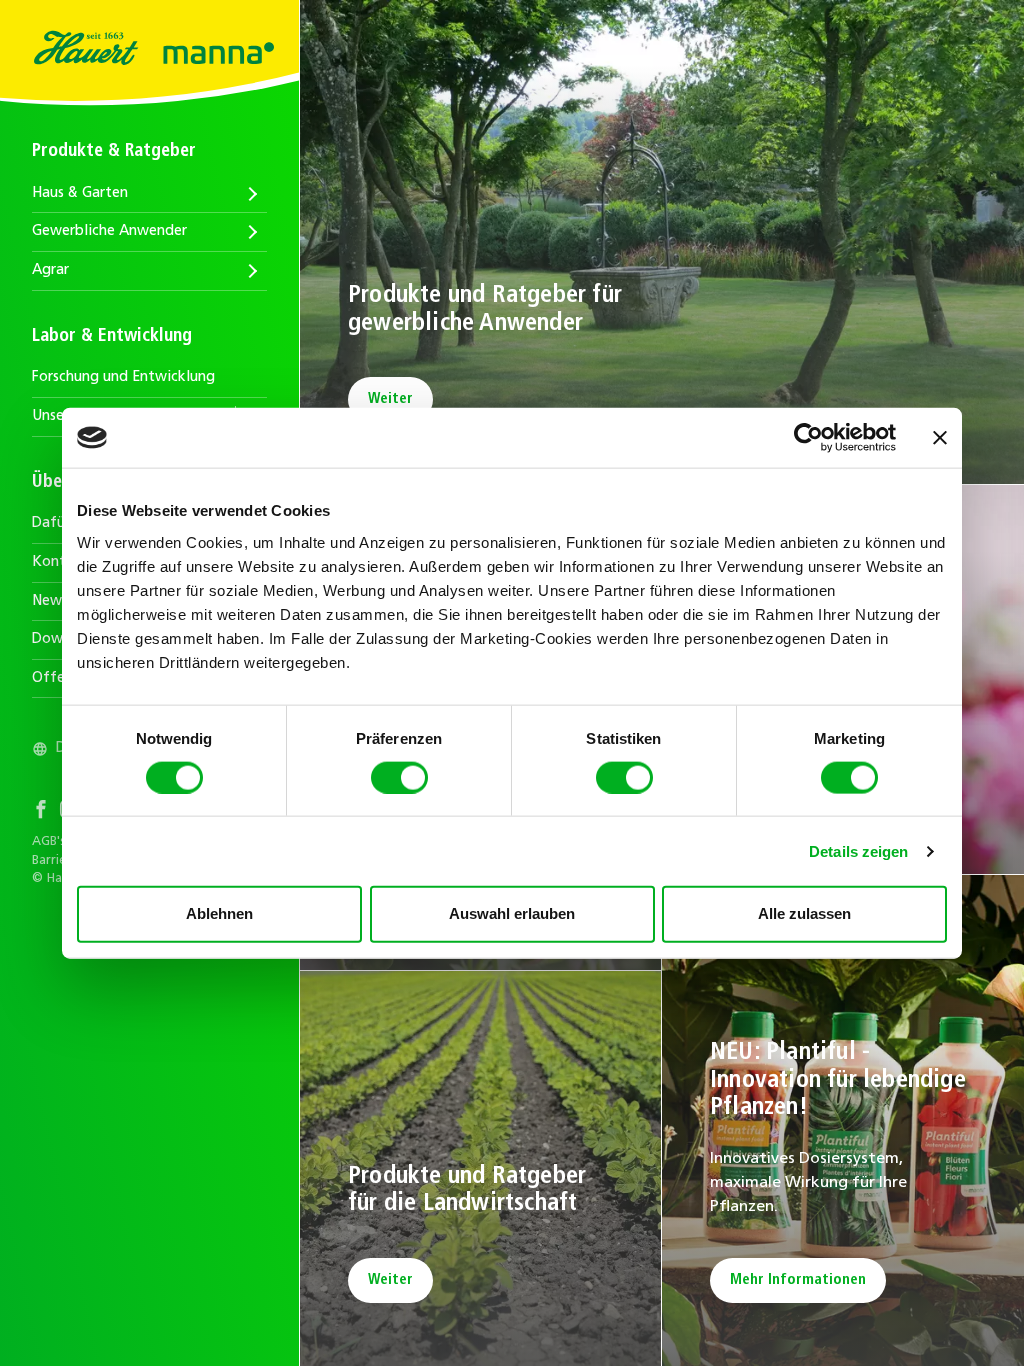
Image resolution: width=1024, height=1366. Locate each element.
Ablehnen (219, 913)
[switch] (399, 777)
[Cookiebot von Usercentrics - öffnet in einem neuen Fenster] (808, 438)
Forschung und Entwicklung (123, 377)
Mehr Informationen (798, 1280)
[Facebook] (46, 812)
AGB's (49, 842)
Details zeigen (858, 850)
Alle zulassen (804, 913)
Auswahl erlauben (512, 913)
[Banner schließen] (940, 438)
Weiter (390, 399)
